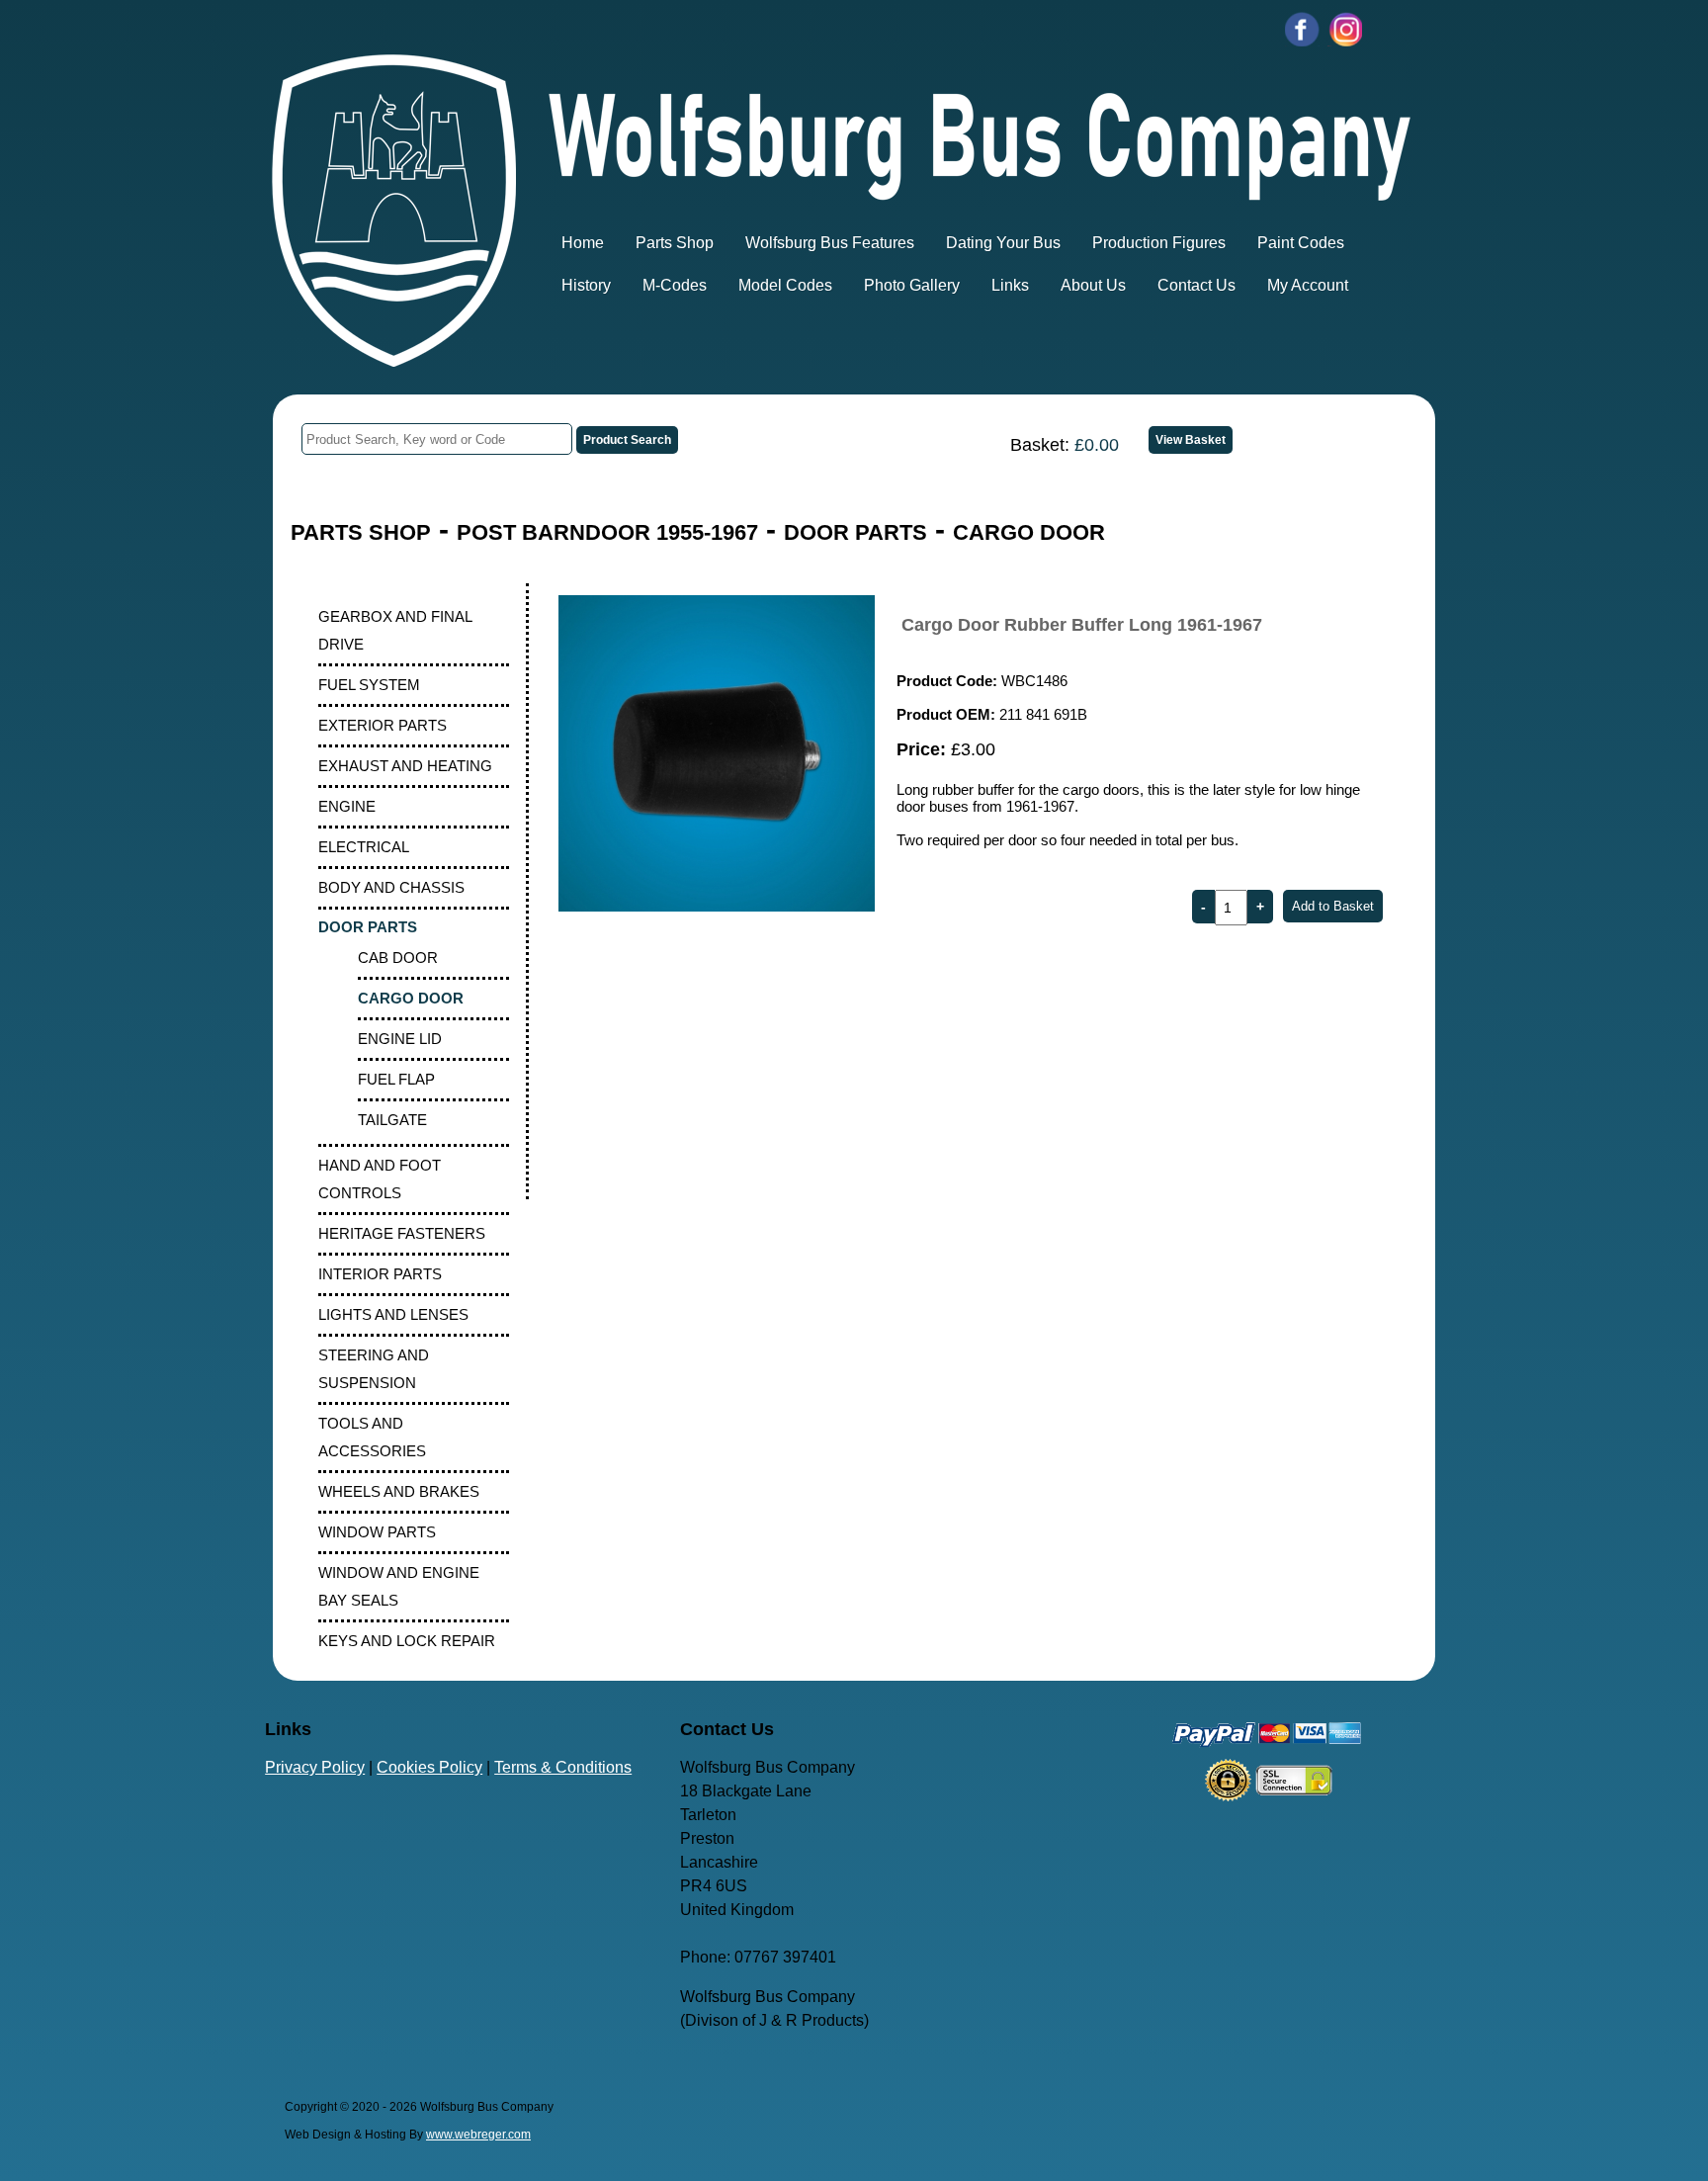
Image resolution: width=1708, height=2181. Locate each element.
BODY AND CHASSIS (391, 887)
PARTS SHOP (361, 532)
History (586, 285)
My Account (1308, 285)
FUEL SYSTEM (369, 685)
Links (1010, 285)
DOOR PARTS (855, 532)
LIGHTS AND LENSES (393, 1314)
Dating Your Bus (1003, 243)
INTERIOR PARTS (380, 1274)
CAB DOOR (398, 958)
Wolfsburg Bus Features (830, 243)
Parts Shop (675, 243)
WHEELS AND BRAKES (399, 1491)
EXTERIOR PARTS (383, 725)
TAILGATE (392, 1120)
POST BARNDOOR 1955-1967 (607, 532)
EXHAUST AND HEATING (405, 766)
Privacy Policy (315, 1767)
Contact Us (1196, 285)
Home (583, 243)
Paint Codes (1301, 243)
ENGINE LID (400, 1039)
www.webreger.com (478, 2135)
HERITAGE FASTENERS (402, 1233)
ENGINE (347, 806)
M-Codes (675, 285)
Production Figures (1159, 243)
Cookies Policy (429, 1767)
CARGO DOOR (1029, 532)
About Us (1093, 285)
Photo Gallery (912, 285)
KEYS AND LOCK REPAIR (407, 1641)
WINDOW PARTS (377, 1532)
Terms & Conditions (563, 1767)
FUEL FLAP (396, 1079)
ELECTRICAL (364, 847)
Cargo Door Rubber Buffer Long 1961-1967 (1082, 625)
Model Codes (785, 285)
